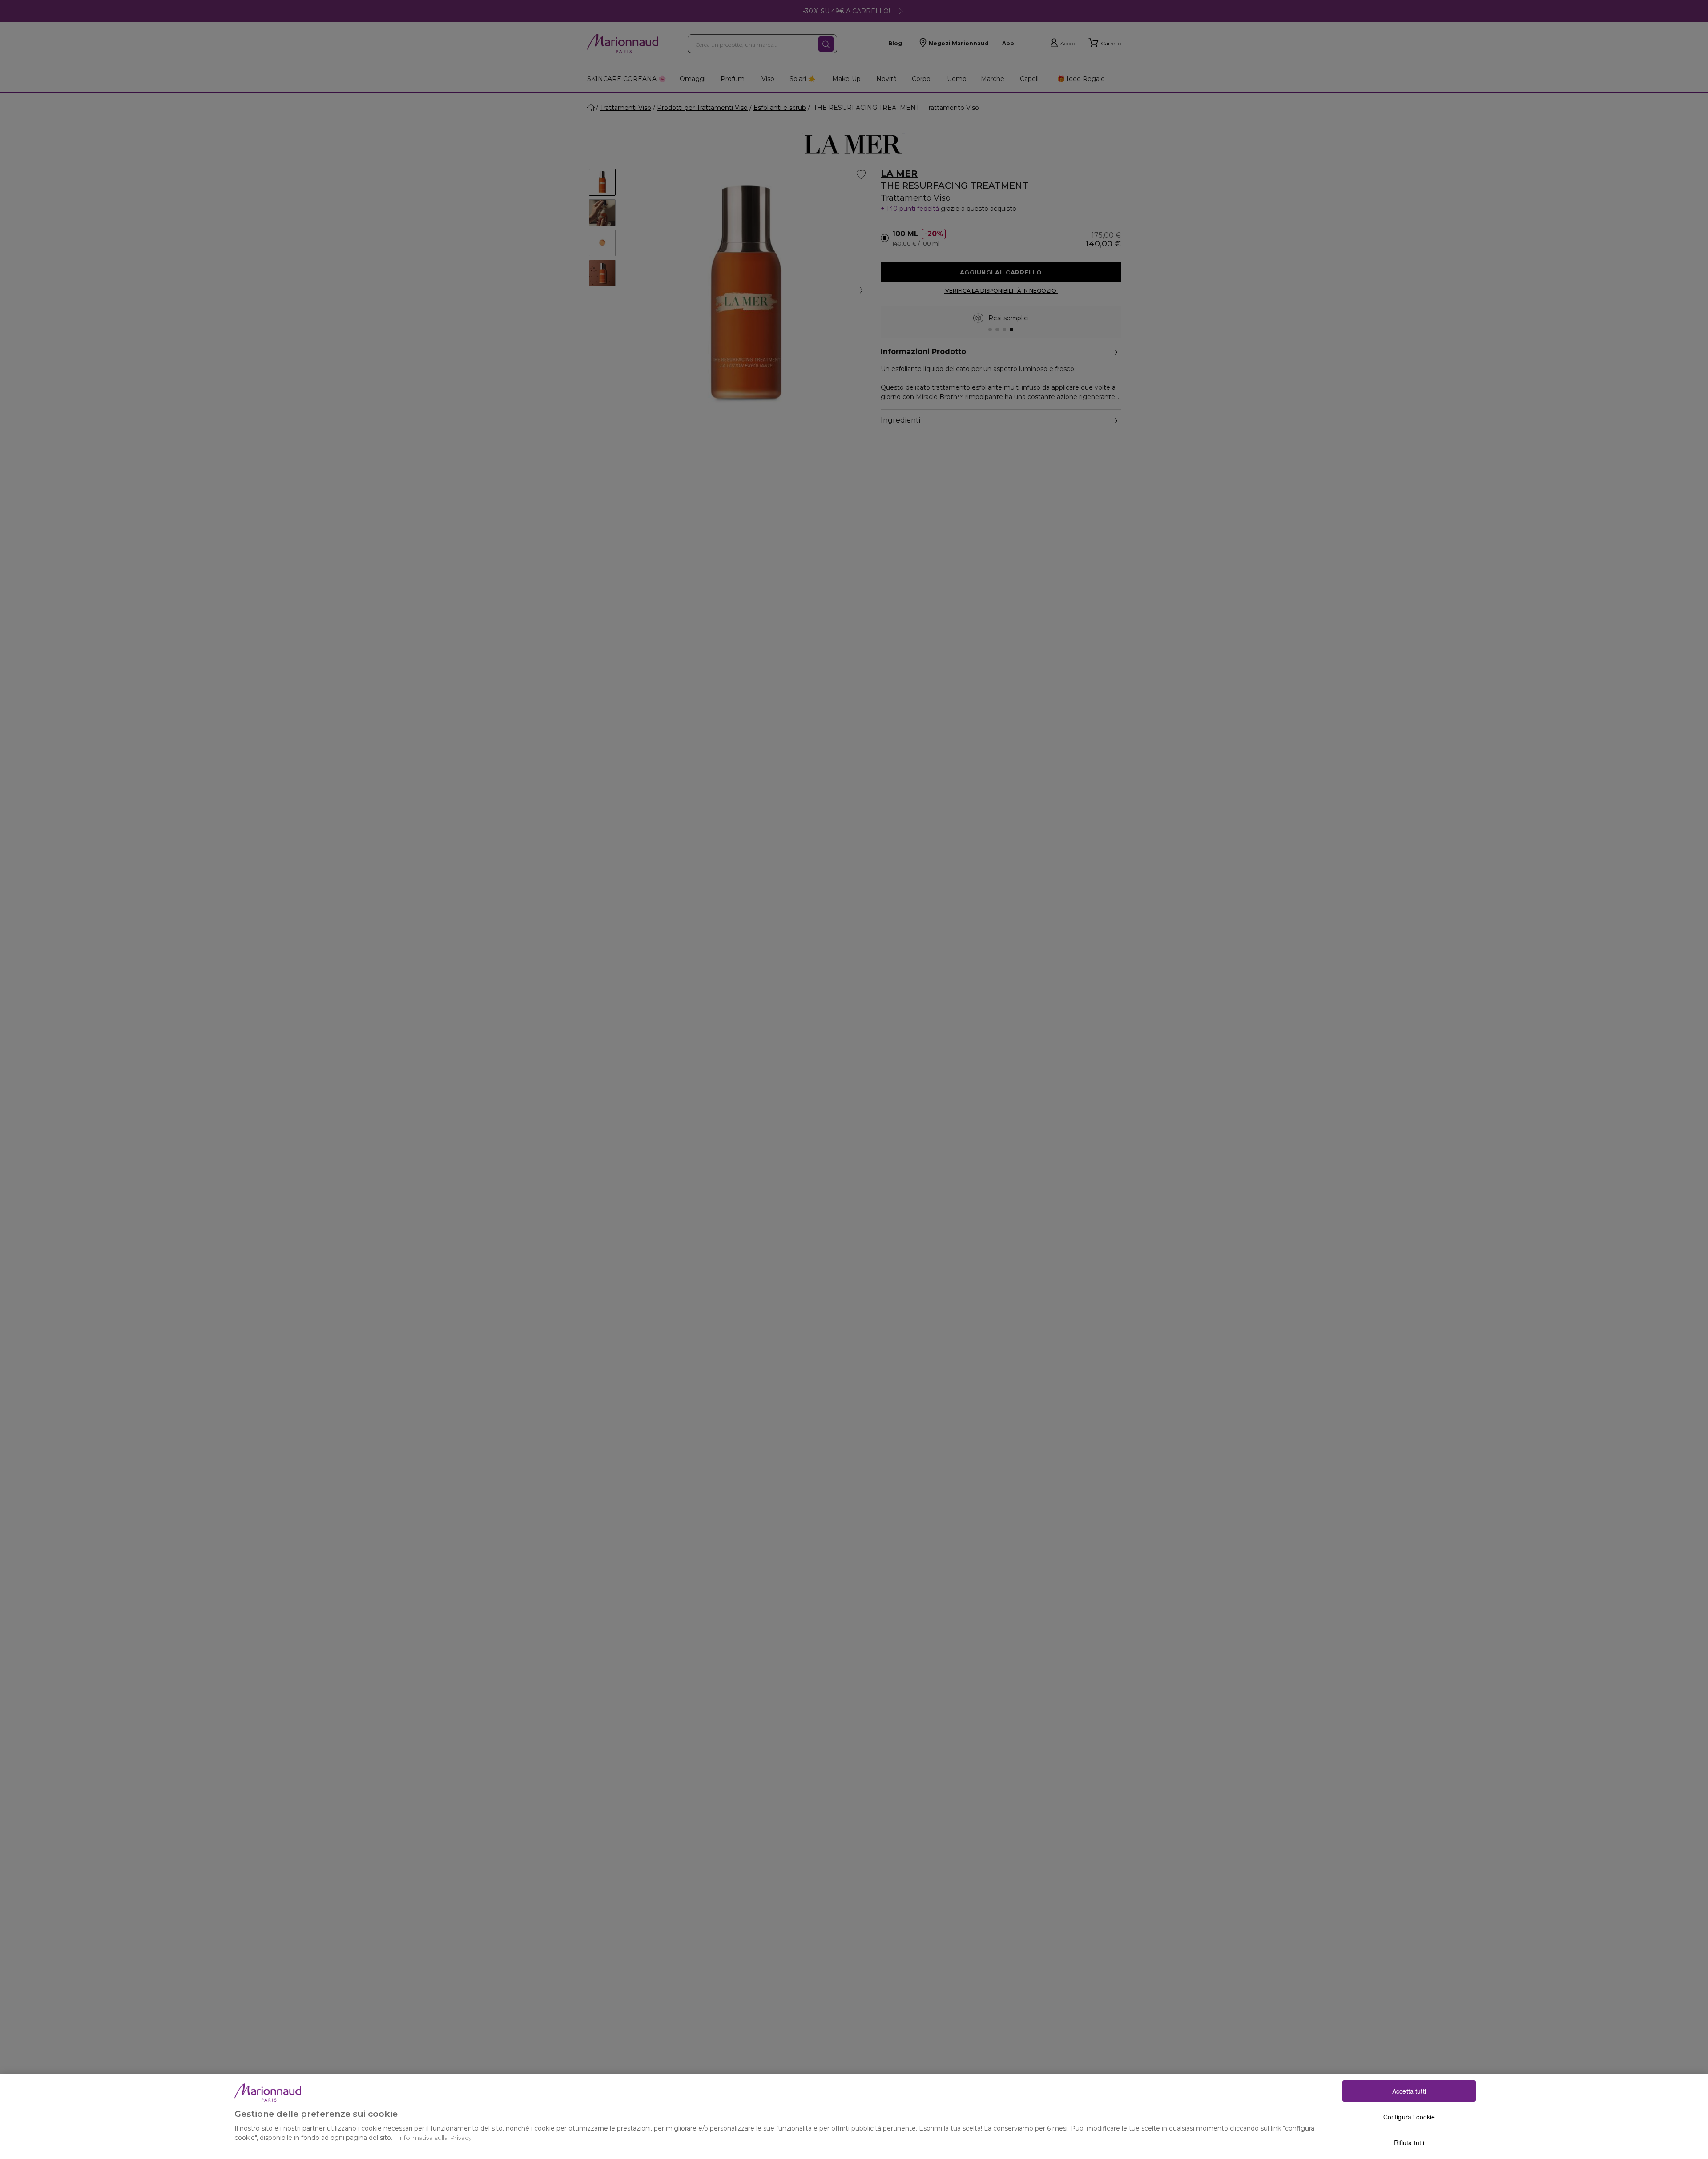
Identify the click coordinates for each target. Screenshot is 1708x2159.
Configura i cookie (1409, 2117)
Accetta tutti (1409, 2091)
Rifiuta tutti (1409, 2143)
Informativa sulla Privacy (435, 2138)
